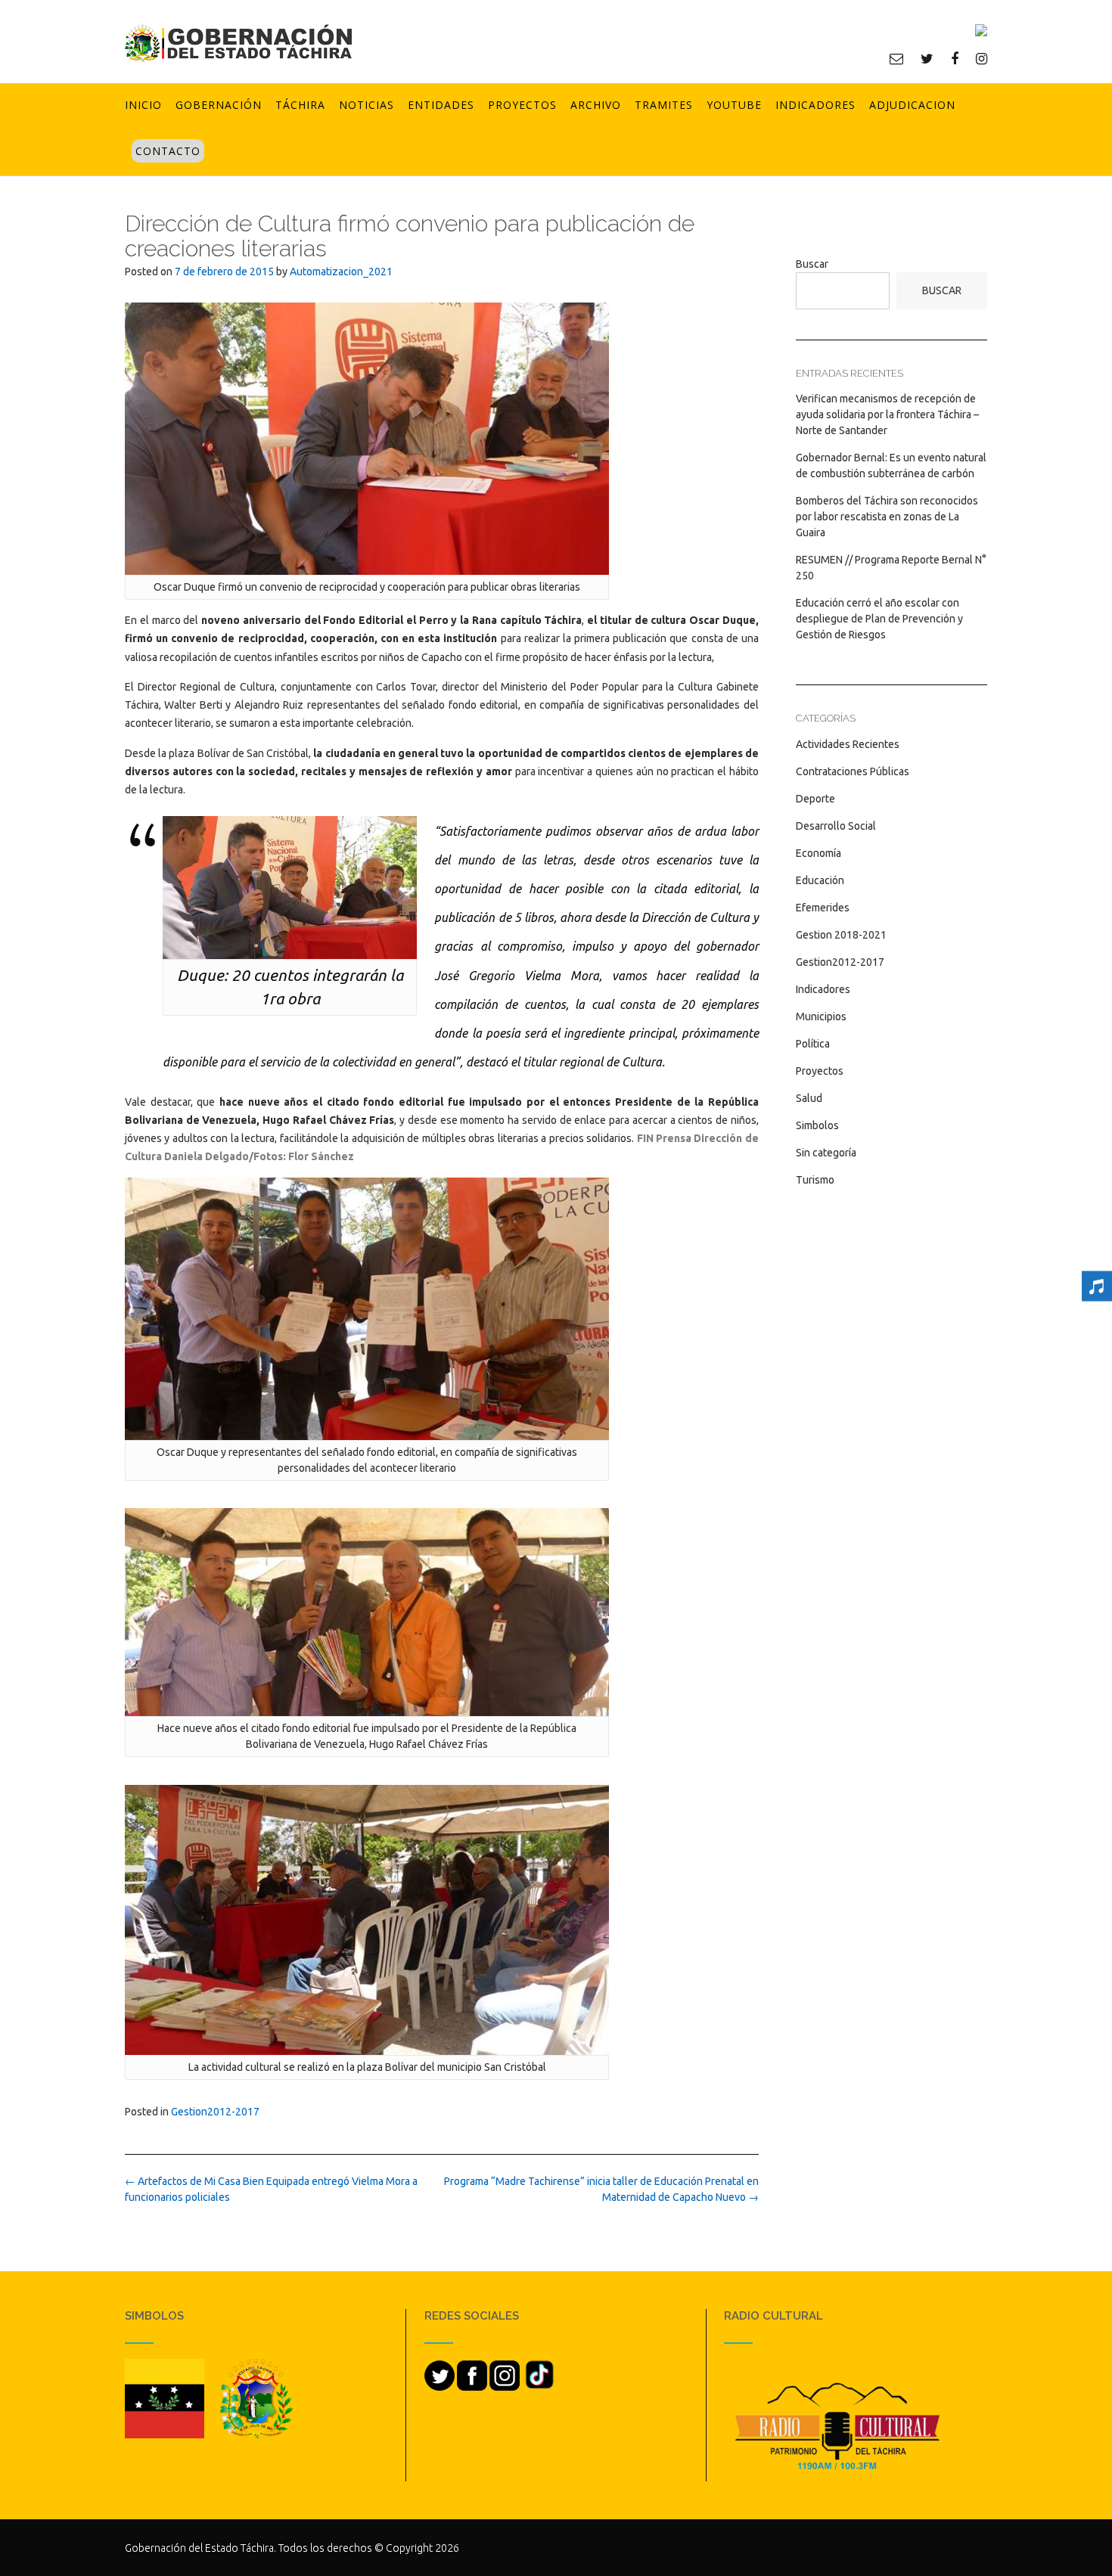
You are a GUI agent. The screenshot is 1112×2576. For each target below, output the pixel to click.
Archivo (596, 105)
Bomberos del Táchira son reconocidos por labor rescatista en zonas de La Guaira (887, 517)
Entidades (441, 105)
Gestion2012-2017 (215, 2112)
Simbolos (817, 1125)
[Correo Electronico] (896, 58)
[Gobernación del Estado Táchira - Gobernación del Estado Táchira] (238, 43)
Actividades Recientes (848, 744)
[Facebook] (955, 58)
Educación (820, 880)
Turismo (815, 1180)
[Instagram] (982, 58)
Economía (818, 853)
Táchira (300, 105)
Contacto (168, 151)
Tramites (664, 105)
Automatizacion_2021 (341, 272)
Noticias (367, 105)
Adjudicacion (912, 105)
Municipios (821, 1016)
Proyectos (522, 105)
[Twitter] (927, 58)
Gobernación (219, 105)
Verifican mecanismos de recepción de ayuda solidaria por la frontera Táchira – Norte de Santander (887, 414)
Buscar (812, 264)
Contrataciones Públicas (853, 771)
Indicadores (815, 105)
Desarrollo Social (836, 826)
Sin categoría (826, 1153)
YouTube (734, 105)
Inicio (143, 105)
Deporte (815, 799)
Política (813, 1044)
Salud (809, 1098)
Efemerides (823, 908)
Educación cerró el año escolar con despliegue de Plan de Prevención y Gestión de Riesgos (879, 619)
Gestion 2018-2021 (841, 935)
